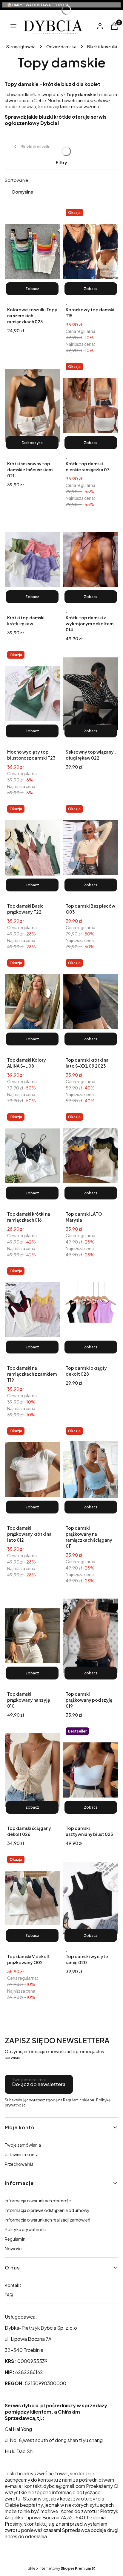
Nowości (14, 2248)
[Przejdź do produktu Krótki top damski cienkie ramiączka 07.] (91, 405)
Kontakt (13, 2285)
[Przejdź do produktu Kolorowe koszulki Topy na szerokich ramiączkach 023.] (32, 251)
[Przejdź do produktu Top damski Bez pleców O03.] (91, 848)
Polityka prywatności (26, 2229)
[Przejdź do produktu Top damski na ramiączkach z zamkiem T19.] (32, 1310)
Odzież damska (61, 46)
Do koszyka (32, 443)
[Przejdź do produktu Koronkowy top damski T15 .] (91, 251)
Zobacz (32, 289)
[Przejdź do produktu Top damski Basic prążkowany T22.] (32, 848)
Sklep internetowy (59, 2568)
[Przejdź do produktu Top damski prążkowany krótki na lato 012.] (32, 1470)
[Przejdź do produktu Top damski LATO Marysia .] (91, 1156)
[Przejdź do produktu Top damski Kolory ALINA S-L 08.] (32, 1002)
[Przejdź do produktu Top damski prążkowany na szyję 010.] (32, 1636)
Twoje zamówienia (23, 2145)
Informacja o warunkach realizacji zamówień (47, 2220)
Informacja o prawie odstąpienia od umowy (47, 2210)
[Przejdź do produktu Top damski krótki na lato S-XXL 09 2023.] (91, 1002)
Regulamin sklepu (79, 2100)
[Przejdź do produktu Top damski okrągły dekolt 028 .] (91, 1310)
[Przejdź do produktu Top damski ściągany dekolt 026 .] (32, 1770)
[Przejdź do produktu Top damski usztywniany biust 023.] (91, 1770)
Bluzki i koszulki (102, 46)
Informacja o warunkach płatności (38, 2201)
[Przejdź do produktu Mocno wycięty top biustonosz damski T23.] (32, 694)
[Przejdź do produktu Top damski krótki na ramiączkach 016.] (32, 1156)
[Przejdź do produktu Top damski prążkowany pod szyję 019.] (91, 1636)
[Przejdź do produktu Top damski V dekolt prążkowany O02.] (32, 1898)
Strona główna (21, 46)
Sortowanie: (17, 180)
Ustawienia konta (22, 2154)
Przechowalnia (19, 2164)
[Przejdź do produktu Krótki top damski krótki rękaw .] (32, 559)
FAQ (9, 2295)
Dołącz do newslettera (39, 2084)
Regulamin (15, 2239)
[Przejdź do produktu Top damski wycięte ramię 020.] (91, 1898)
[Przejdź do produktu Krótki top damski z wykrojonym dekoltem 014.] (91, 559)
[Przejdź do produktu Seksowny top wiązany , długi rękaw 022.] (91, 694)
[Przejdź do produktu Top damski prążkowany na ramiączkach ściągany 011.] (91, 1470)
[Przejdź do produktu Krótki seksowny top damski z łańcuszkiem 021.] (32, 405)
